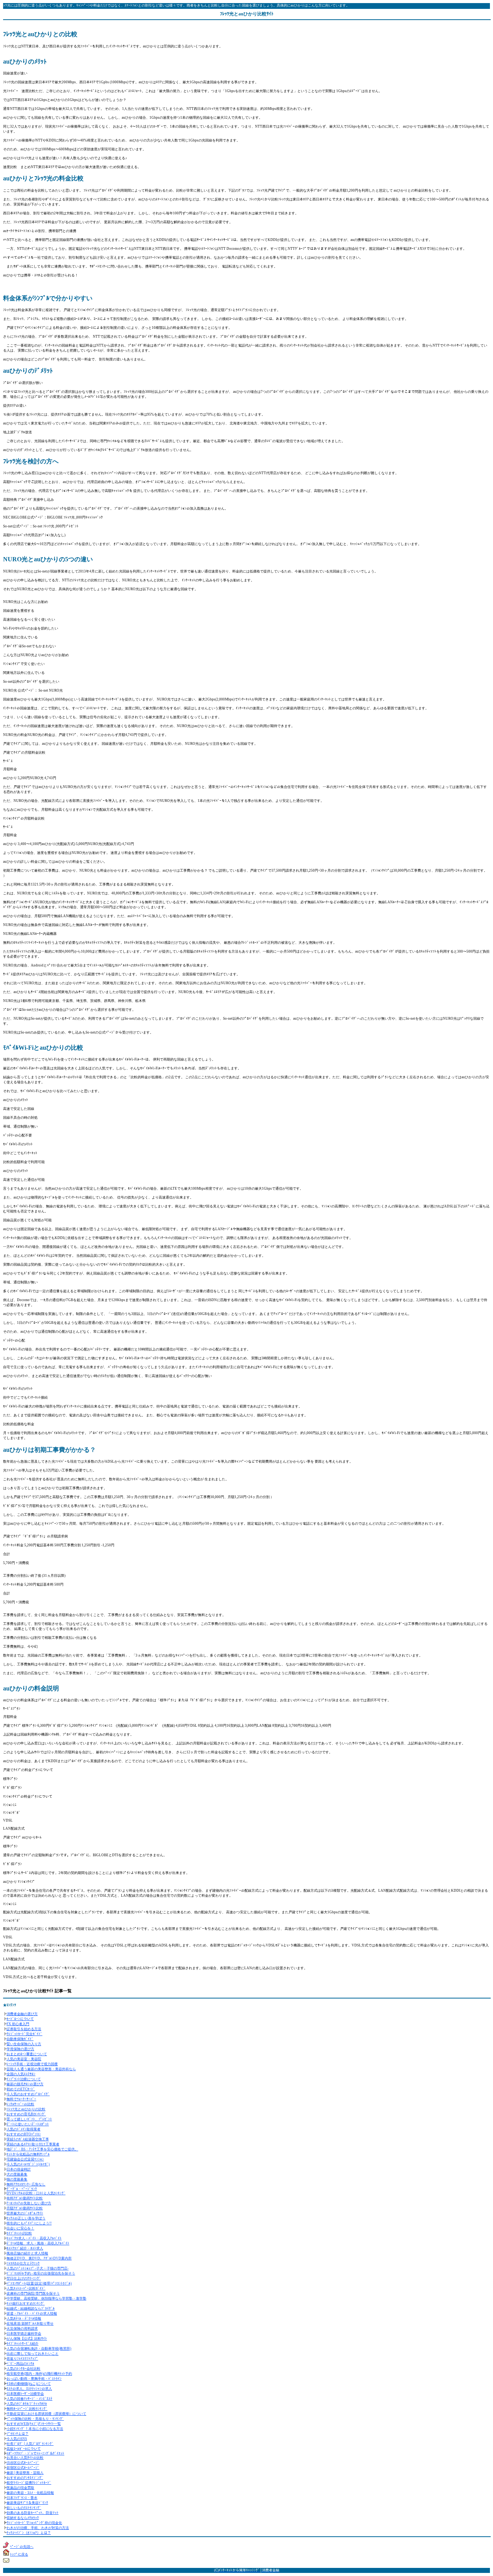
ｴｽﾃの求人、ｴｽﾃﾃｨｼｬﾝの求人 (29, 2389)
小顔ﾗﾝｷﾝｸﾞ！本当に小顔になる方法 (35, 2429)
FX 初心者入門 (18, 2024)
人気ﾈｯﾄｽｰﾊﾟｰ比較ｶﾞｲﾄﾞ (26, 2288)
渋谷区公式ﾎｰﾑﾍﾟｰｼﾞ (23, 2463)
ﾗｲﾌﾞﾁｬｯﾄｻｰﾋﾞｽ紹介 (23, 2344)
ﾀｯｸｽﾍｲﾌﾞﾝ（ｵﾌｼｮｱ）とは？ (29, 2533)
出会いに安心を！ (20, 2228)
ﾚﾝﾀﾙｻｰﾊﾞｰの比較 (20, 2104)
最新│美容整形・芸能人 (25, 2473)
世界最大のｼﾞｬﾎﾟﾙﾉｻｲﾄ (25, 2213)
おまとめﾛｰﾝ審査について (27, 2054)
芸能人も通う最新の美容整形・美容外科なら (41, 2069)
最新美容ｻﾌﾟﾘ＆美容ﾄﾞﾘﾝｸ (27, 2503)
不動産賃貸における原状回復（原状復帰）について (46, 2414)
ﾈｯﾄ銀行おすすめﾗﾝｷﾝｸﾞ (26, 2303)
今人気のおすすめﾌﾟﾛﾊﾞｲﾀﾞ (28, 2094)
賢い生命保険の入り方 (24, 2044)
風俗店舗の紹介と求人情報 (27, 2253)
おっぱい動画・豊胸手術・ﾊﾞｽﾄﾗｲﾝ (34, 2379)
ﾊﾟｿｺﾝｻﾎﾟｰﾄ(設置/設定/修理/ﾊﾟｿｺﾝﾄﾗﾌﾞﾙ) (39, 2283)
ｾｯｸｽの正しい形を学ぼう (26, 2218)
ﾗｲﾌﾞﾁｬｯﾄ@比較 (19, 2233)
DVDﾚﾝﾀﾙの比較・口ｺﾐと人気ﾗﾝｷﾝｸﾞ (36, 2193)
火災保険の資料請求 (22, 2329)
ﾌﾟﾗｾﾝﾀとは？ (18, 2434)
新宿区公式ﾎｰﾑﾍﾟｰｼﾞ (23, 2468)
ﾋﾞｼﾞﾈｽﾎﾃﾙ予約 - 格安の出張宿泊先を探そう (41, 2273)
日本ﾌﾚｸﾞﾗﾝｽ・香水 (22, 2498)
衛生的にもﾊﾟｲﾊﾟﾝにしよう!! (29, 2223)
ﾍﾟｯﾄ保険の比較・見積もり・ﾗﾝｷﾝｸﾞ (35, 2419)
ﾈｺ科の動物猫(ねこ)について (29, 2384)
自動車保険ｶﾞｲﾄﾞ (20, 2039)
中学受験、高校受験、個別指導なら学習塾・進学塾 (46, 2298)
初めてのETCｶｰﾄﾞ (21, 2089)
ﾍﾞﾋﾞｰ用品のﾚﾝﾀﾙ (20, 2364)
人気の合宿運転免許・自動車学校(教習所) (39, 2349)
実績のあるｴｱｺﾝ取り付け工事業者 (33, 2144)
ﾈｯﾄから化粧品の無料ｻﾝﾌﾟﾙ (28, 2154)
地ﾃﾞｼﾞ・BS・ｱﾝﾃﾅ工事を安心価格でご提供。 (42, 2149)
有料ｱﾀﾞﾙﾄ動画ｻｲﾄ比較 (25, 2198)
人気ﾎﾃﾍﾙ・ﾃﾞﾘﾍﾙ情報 (24, 2318)
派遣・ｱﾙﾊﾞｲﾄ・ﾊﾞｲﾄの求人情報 (32, 2313)
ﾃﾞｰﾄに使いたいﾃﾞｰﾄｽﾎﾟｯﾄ (28, 2124)
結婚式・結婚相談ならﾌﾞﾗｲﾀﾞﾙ (31, 2308)
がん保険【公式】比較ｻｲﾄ (27, 2339)
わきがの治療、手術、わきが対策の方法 (38, 2528)
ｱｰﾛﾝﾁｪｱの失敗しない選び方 (29, 2203)
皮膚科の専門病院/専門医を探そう (33, 2293)
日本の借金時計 (19, 2169)
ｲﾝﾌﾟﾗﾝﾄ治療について (24, 2079)
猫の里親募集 (17, 2179)
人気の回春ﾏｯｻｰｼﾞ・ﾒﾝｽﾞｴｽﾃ (29, 2399)
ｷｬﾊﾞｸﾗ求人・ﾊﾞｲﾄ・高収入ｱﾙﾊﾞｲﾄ (34, 2238)
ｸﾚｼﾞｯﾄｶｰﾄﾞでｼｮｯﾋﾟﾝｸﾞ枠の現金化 (34, 2523)
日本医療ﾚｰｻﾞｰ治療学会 (25, 2394)
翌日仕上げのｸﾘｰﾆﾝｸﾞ (24, 2278)
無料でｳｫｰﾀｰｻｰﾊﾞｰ (21, 2099)
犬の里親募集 (17, 2174)
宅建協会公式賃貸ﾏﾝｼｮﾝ (25, 2159)
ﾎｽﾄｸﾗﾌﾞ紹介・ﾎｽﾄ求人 (25, 2248)
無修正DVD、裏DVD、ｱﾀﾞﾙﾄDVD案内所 (39, 2258)
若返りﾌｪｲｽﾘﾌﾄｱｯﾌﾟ (22, 2359)
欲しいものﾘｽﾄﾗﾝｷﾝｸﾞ (24, 2508)
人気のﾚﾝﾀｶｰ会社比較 (23, 2369)
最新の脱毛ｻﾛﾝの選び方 (25, 2084)
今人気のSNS (17, 2439)
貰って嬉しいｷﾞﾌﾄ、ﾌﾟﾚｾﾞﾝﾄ (29, 2119)
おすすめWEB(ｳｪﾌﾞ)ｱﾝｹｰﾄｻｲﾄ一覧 (34, 2424)
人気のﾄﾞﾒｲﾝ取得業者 (23, 2129)
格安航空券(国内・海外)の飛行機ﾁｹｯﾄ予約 (39, 2374)
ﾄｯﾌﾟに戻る (19, 2554)
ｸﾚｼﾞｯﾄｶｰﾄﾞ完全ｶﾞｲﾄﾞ (24, 2034)
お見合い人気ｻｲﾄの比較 (25, 2458)
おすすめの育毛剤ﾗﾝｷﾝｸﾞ (26, 2114)
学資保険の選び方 (20, 2049)
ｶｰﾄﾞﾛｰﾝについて (20, 2019)
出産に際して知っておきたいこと (33, 2354)
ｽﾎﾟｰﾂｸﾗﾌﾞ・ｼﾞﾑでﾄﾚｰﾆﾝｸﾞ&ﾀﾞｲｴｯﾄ (35, 2453)
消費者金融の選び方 (22, 2014)
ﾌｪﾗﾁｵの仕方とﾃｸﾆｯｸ (23, 2263)
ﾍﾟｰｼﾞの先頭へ (22, 2547)
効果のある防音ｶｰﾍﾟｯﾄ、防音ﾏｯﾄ (33, 2513)
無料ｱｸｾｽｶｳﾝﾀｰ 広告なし (26, 2184)
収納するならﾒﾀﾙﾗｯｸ (23, 2518)
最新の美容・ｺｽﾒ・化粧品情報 (30, 2493)
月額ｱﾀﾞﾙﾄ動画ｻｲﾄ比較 (25, 2208)
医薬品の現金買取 (20, 2488)
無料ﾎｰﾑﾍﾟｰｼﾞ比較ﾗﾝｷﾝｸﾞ (27, 2409)
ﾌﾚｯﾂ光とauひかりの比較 (26, 2109)
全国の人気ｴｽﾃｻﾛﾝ (21, 2074)
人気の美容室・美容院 (24, 2059)
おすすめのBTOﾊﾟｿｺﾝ (24, 2134)
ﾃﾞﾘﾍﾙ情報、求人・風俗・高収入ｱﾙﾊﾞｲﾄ (38, 2243)
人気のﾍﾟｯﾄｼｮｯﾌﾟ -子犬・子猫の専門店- (38, 2268)
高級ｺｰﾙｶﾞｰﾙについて (24, 2449)
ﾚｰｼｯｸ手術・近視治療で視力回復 (32, 2064)
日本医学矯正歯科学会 (24, 2334)
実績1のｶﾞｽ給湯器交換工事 (28, 2139)
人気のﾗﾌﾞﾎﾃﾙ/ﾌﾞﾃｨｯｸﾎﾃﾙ (27, 2404)
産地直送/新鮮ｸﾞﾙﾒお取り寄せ (30, 2323)
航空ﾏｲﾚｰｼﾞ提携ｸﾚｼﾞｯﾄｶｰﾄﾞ (29, 2483)
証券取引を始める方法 (24, 2029)
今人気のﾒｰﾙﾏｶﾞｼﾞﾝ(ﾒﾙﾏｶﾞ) (28, 2164)
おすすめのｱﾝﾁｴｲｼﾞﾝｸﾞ (25, 2478)
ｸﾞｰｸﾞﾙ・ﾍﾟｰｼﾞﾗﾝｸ (22, 2189)
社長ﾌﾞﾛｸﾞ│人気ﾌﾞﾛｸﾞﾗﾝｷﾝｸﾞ (30, 2444)
